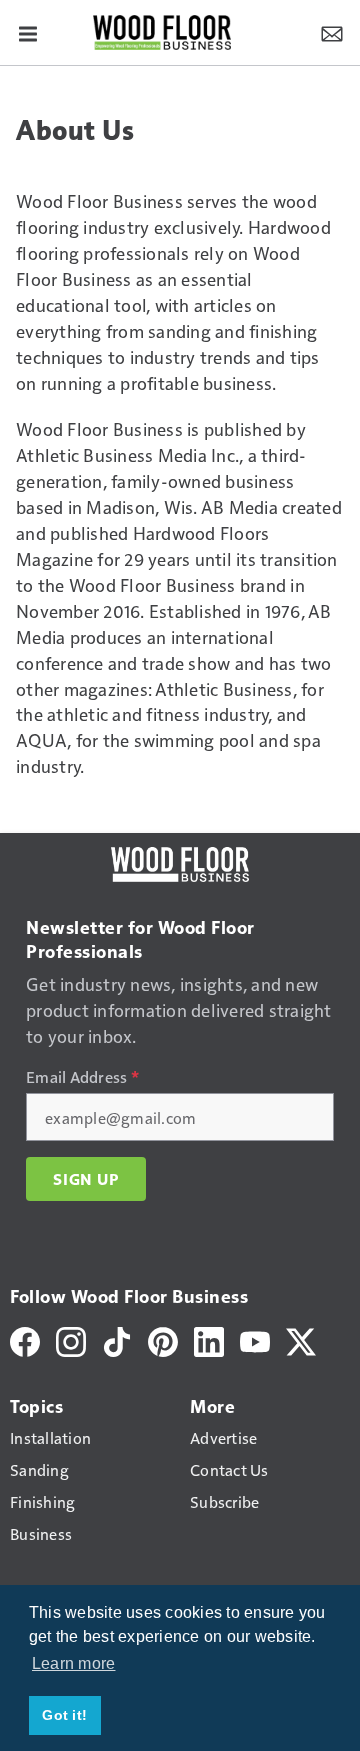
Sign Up (86, 1179)
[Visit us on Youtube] (255, 1339)
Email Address (82, 1077)
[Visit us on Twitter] (301, 1339)
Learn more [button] (74, 1663)
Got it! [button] (64, 1715)
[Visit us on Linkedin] (209, 1339)
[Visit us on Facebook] (25, 1339)
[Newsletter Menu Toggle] (332, 32)
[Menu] (28, 32)
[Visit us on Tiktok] (117, 1339)
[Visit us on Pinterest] (163, 1339)
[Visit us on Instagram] (71, 1339)
